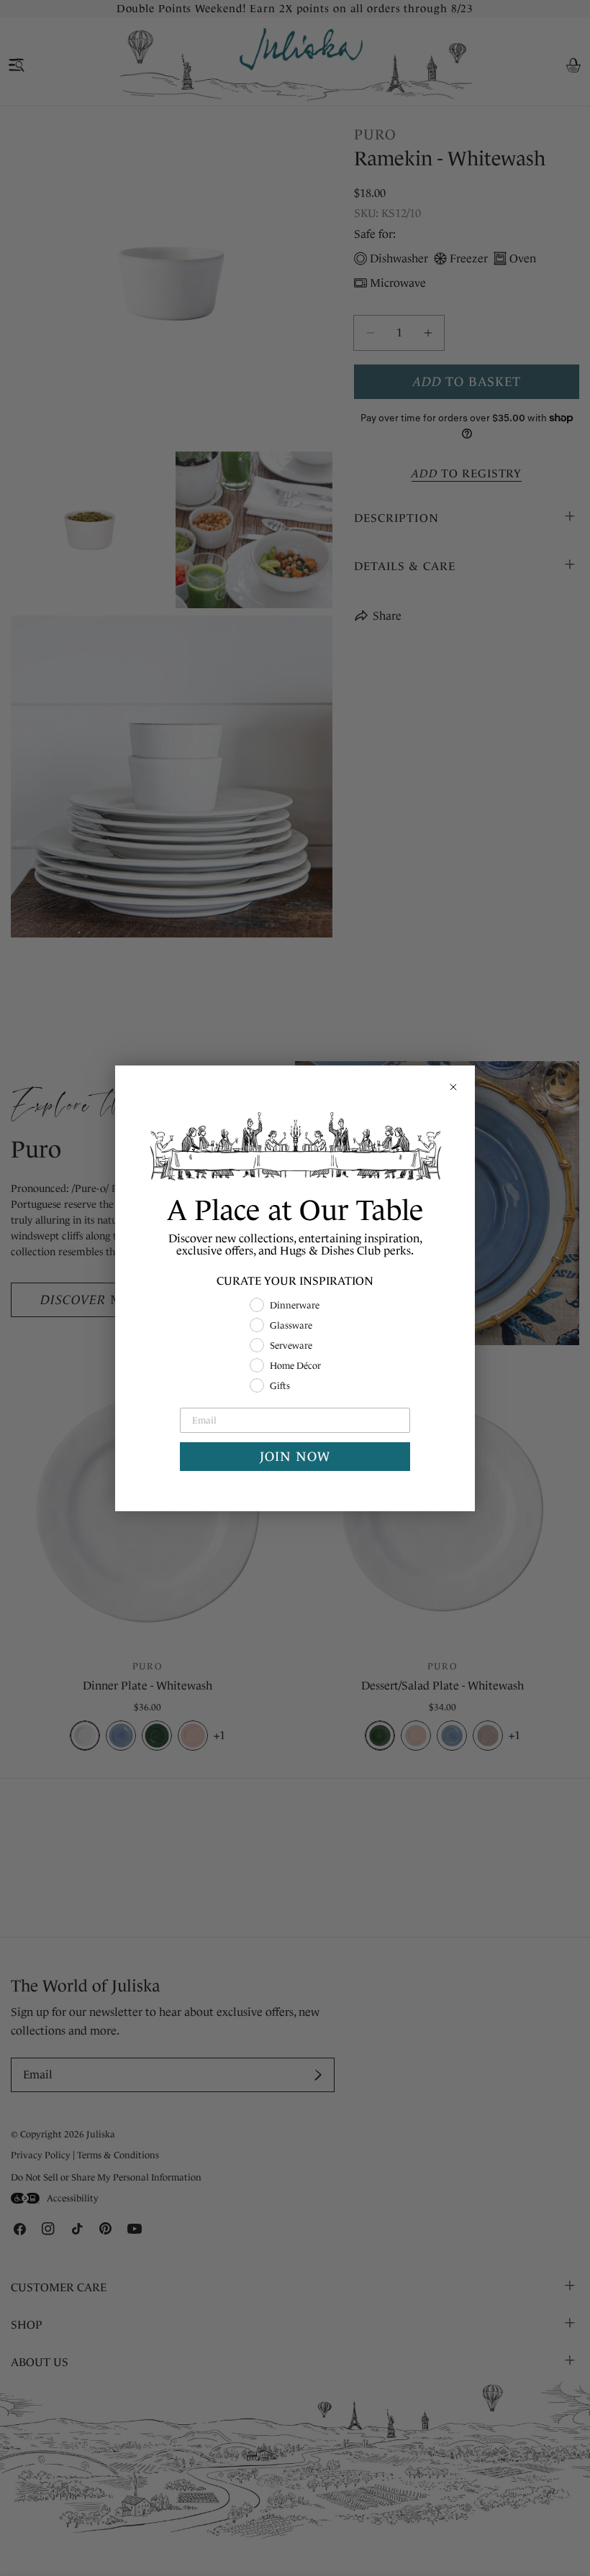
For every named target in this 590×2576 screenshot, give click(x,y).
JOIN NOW (295, 1457)
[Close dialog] (453, 1087)
